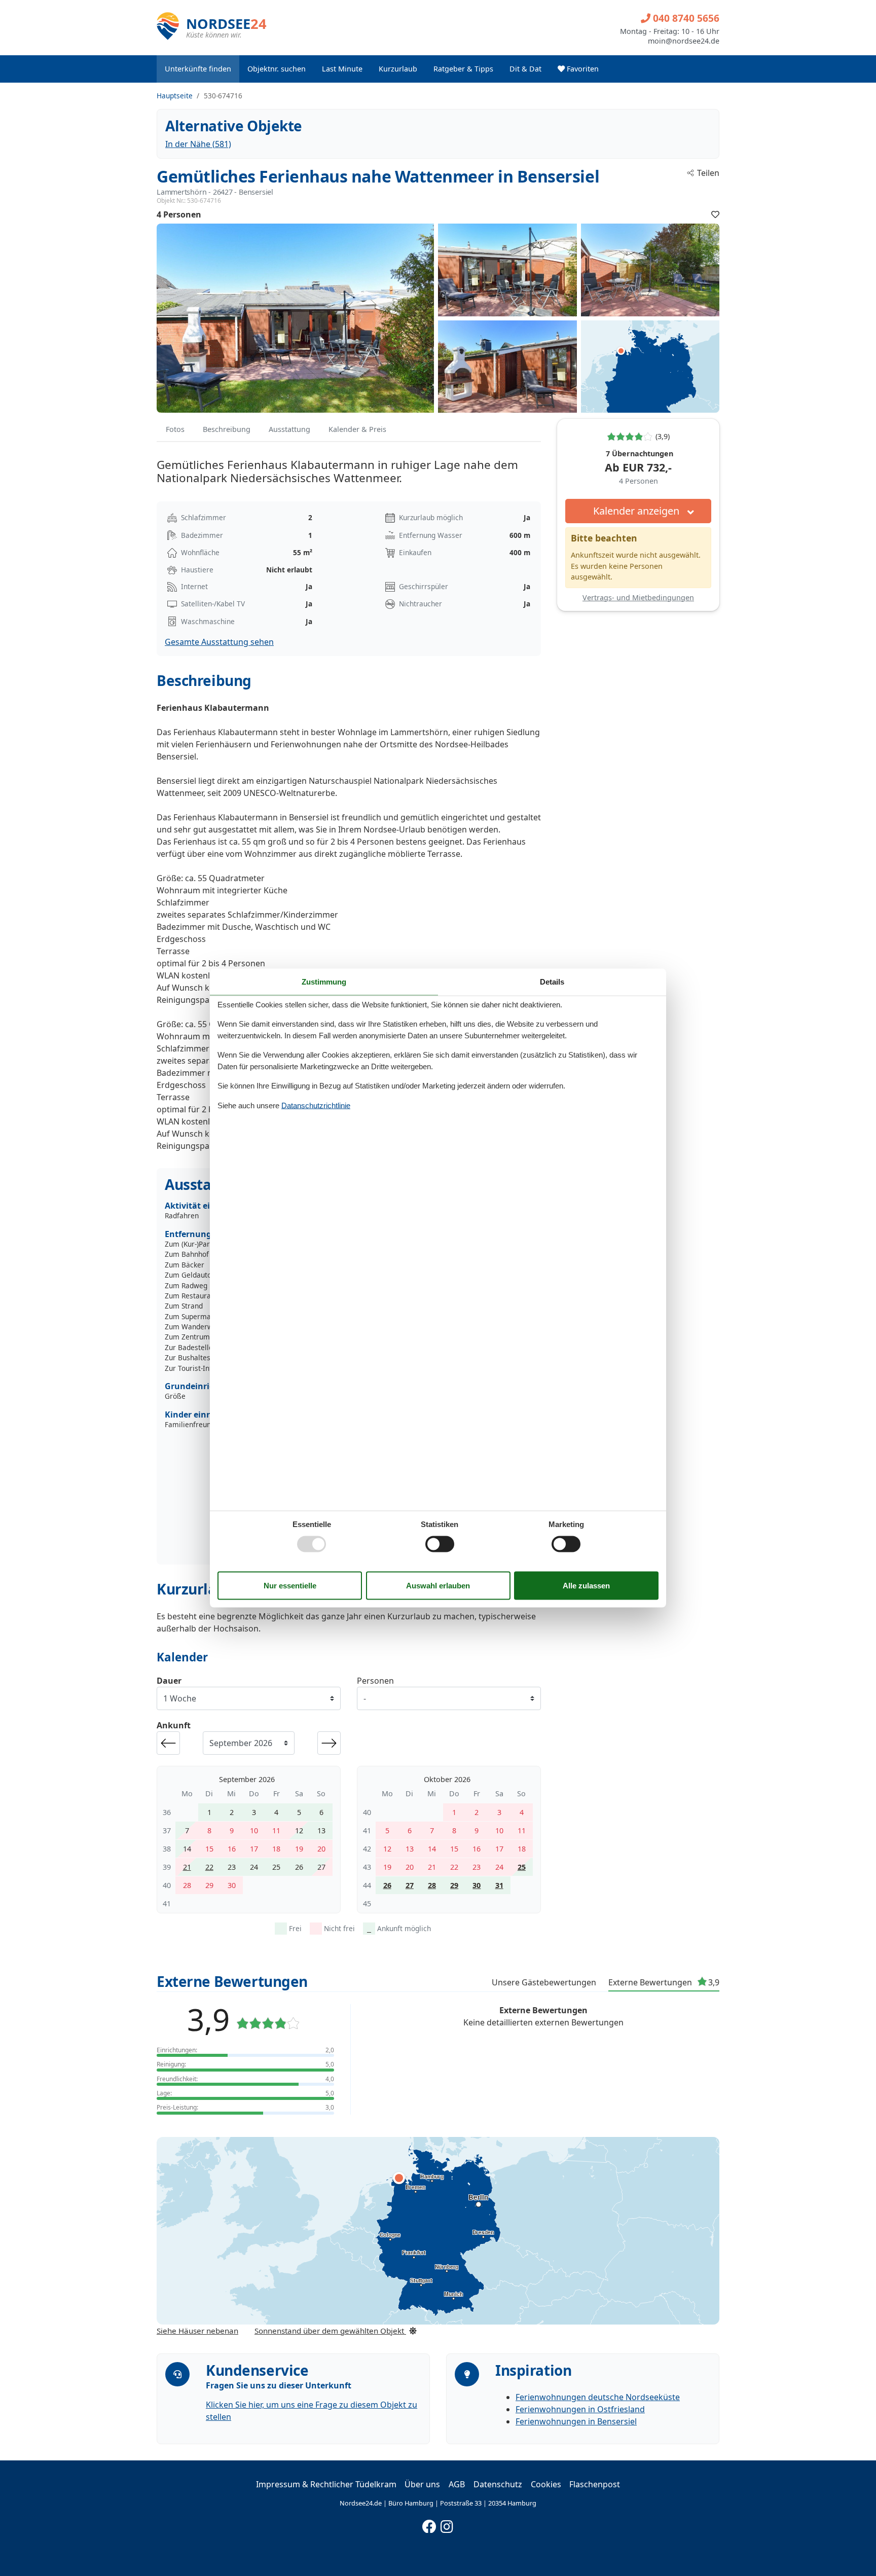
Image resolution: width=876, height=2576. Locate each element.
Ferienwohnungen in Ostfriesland (580, 2409)
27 (410, 1885)
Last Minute (342, 69)
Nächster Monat (329, 1743)
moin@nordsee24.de (684, 41)
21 (187, 1867)
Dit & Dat (525, 69)
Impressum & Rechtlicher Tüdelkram (326, 2484)
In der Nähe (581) (198, 144)
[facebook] (429, 2524)
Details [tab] (552, 981)
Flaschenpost (595, 2484)
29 (454, 1885)
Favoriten (582, 69)
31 (499, 1885)
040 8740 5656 (685, 18)
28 (432, 1885)
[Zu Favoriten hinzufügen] (715, 214)
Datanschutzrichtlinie (316, 1105)
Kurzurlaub (398, 69)
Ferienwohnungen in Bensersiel (576, 2421)
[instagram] (447, 2524)
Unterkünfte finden (198, 69)
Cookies (546, 2484)
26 (387, 1885)
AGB (457, 2484)
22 (209, 1867)
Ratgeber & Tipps (463, 69)
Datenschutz (498, 2484)
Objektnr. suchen (277, 69)
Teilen (708, 173)
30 (477, 1885)
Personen (375, 1681)
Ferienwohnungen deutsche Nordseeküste (598, 2397)
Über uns (422, 2484)
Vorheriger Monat (168, 1743)
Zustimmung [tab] (324, 981)
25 (522, 1867)
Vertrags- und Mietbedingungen (638, 597)
